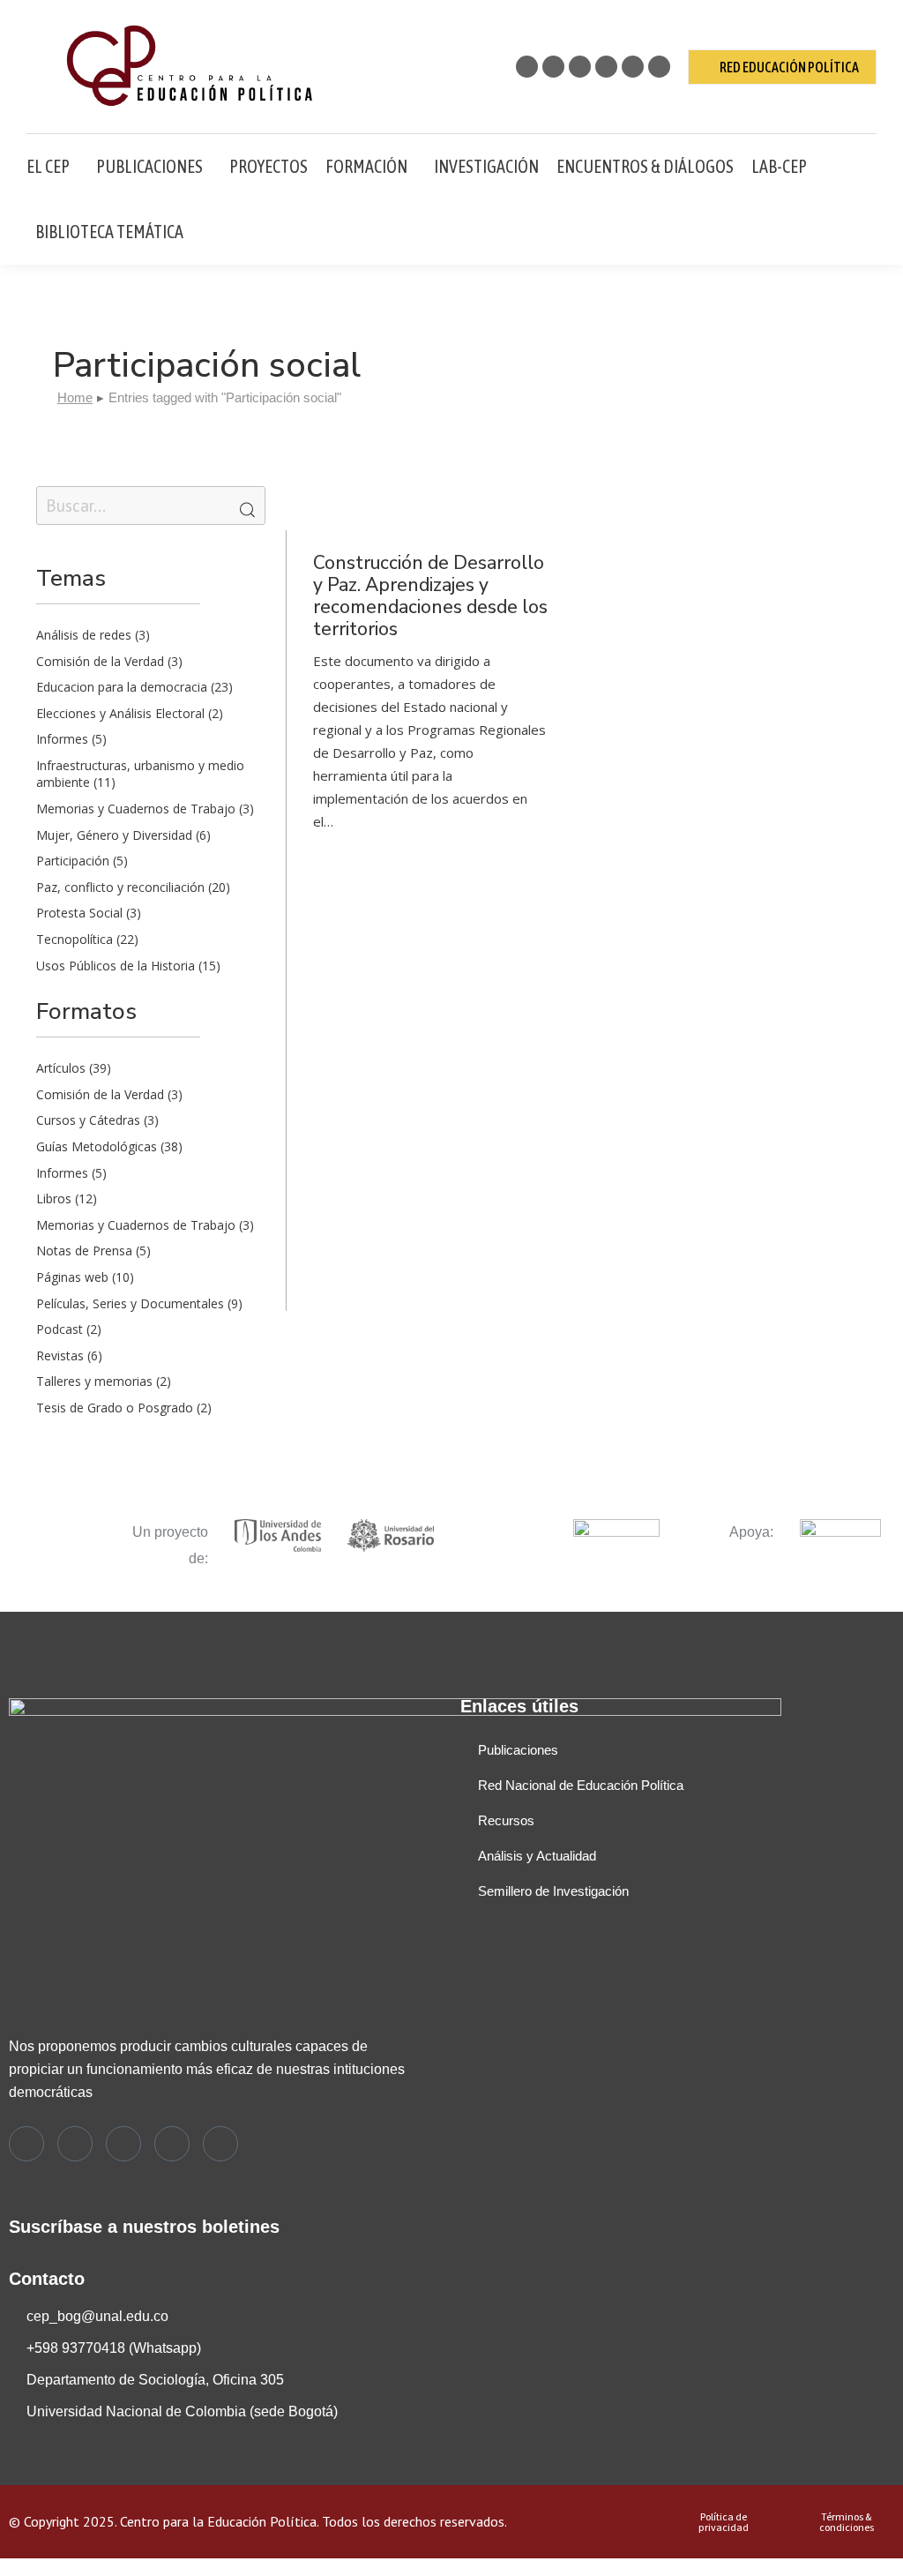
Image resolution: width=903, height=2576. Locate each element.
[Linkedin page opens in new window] (606, 67)
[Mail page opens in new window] (659, 67)
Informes (62, 739)
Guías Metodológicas (97, 1146)
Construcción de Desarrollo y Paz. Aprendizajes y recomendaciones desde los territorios (430, 596)
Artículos (61, 1068)
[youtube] (220, 2144)
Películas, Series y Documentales (130, 1303)
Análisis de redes (84, 635)
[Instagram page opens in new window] (580, 67)
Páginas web (72, 1277)
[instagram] (123, 2144)
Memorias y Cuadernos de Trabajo (136, 809)
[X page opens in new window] (527, 67)
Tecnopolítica (75, 939)
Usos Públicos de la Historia (116, 966)
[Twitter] (26, 2144)
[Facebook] (75, 2144)
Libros (54, 1198)
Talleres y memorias (94, 1381)
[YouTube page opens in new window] (633, 67)
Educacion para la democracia (122, 687)
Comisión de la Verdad (100, 661)
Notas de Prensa (84, 1251)
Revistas (60, 1355)
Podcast (60, 1329)
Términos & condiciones (847, 2522)
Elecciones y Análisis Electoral (120, 713)
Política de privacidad (724, 2522)
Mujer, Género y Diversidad (114, 835)
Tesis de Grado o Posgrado (115, 1408)
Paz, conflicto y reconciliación (120, 887)
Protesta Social (79, 913)
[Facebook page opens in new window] (553, 67)
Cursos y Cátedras (88, 1120)
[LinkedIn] (172, 2144)
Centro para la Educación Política (218, 2521)
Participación (73, 861)
